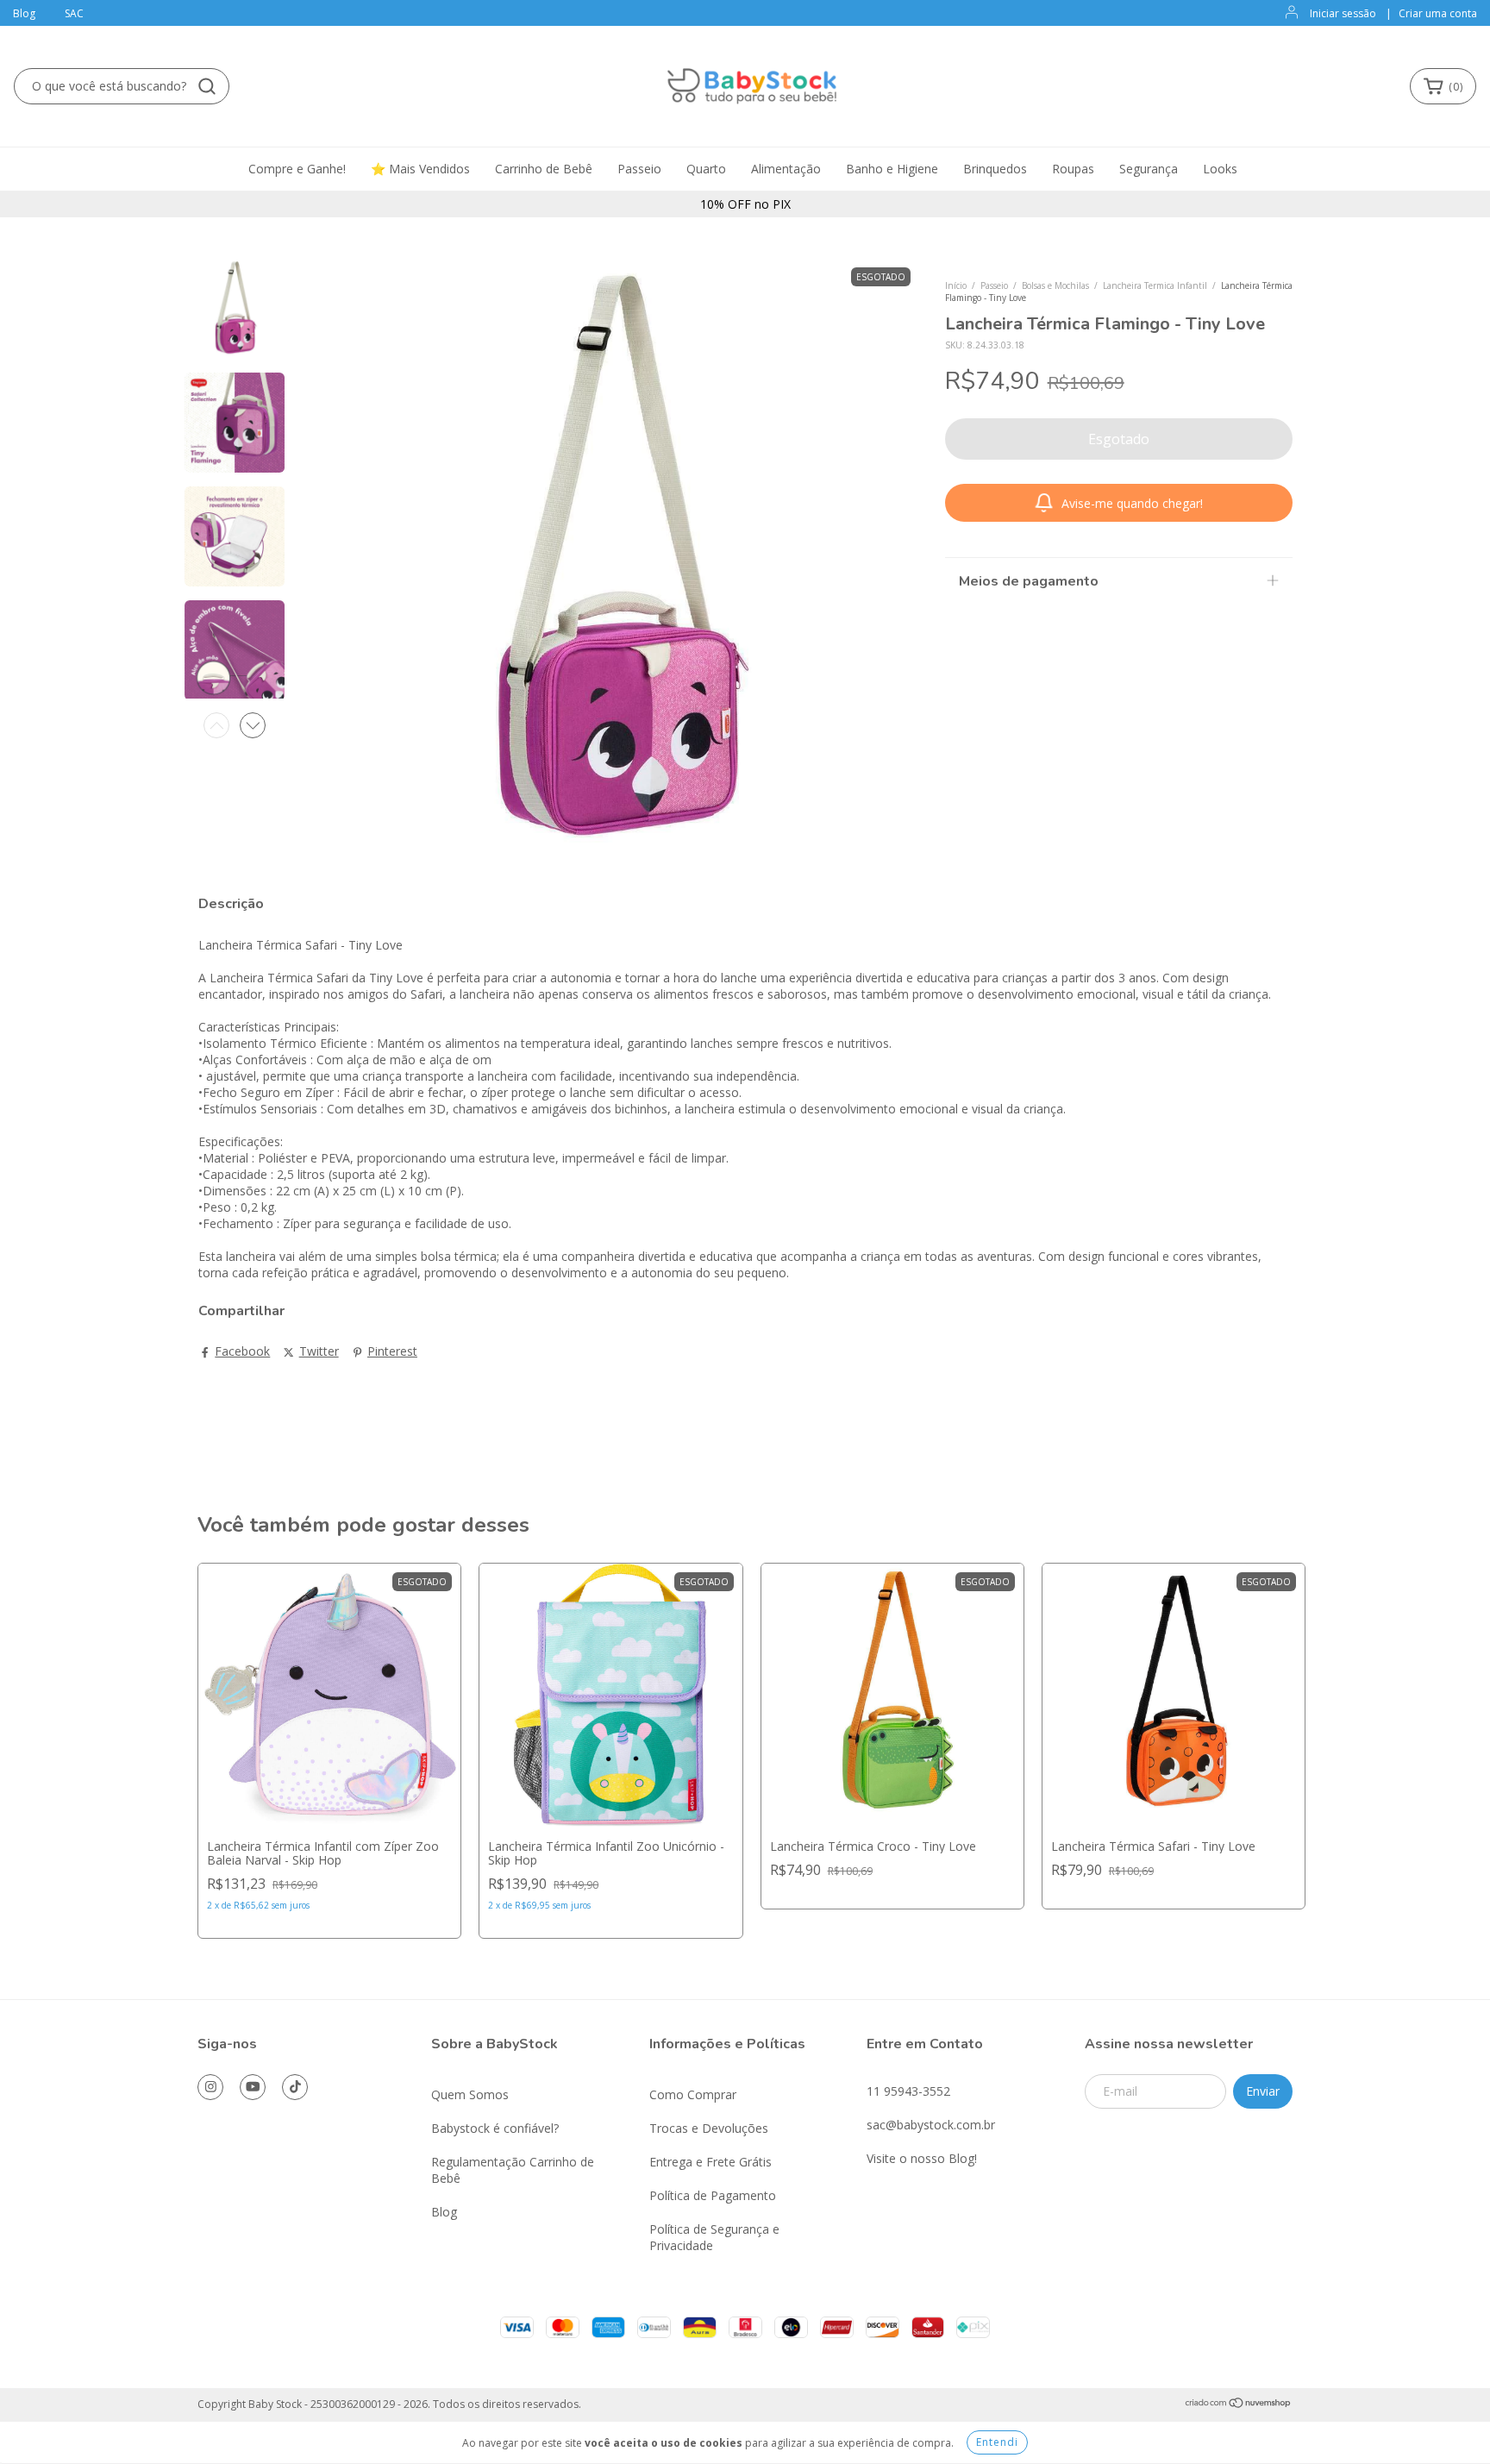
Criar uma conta (1438, 13)
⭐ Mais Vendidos (420, 169)
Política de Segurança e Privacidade (714, 2237)
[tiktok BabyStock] (295, 2087)
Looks (1220, 169)
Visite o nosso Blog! (922, 2158)
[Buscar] (207, 86)
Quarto (706, 169)
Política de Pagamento (713, 2195)
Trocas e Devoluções (709, 2128)
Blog (24, 13)
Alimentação (786, 169)
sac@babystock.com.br (931, 2125)
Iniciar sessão (1343, 13)
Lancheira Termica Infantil (1155, 285)
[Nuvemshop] (1239, 2405)
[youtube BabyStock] (253, 2087)
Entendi (997, 2442)
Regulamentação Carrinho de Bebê (513, 2170)
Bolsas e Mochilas (1055, 285)
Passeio (639, 169)
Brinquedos (995, 169)
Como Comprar (693, 2094)
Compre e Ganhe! (297, 169)
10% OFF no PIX (745, 204)
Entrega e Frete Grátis (711, 2162)
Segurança (1149, 169)
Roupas (1073, 169)
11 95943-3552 (908, 2091)
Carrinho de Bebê (544, 169)
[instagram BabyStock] (210, 2087)
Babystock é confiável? (495, 2128)
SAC (74, 13)
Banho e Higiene (892, 169)
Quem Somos (470, 2094)
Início (956, 285)
